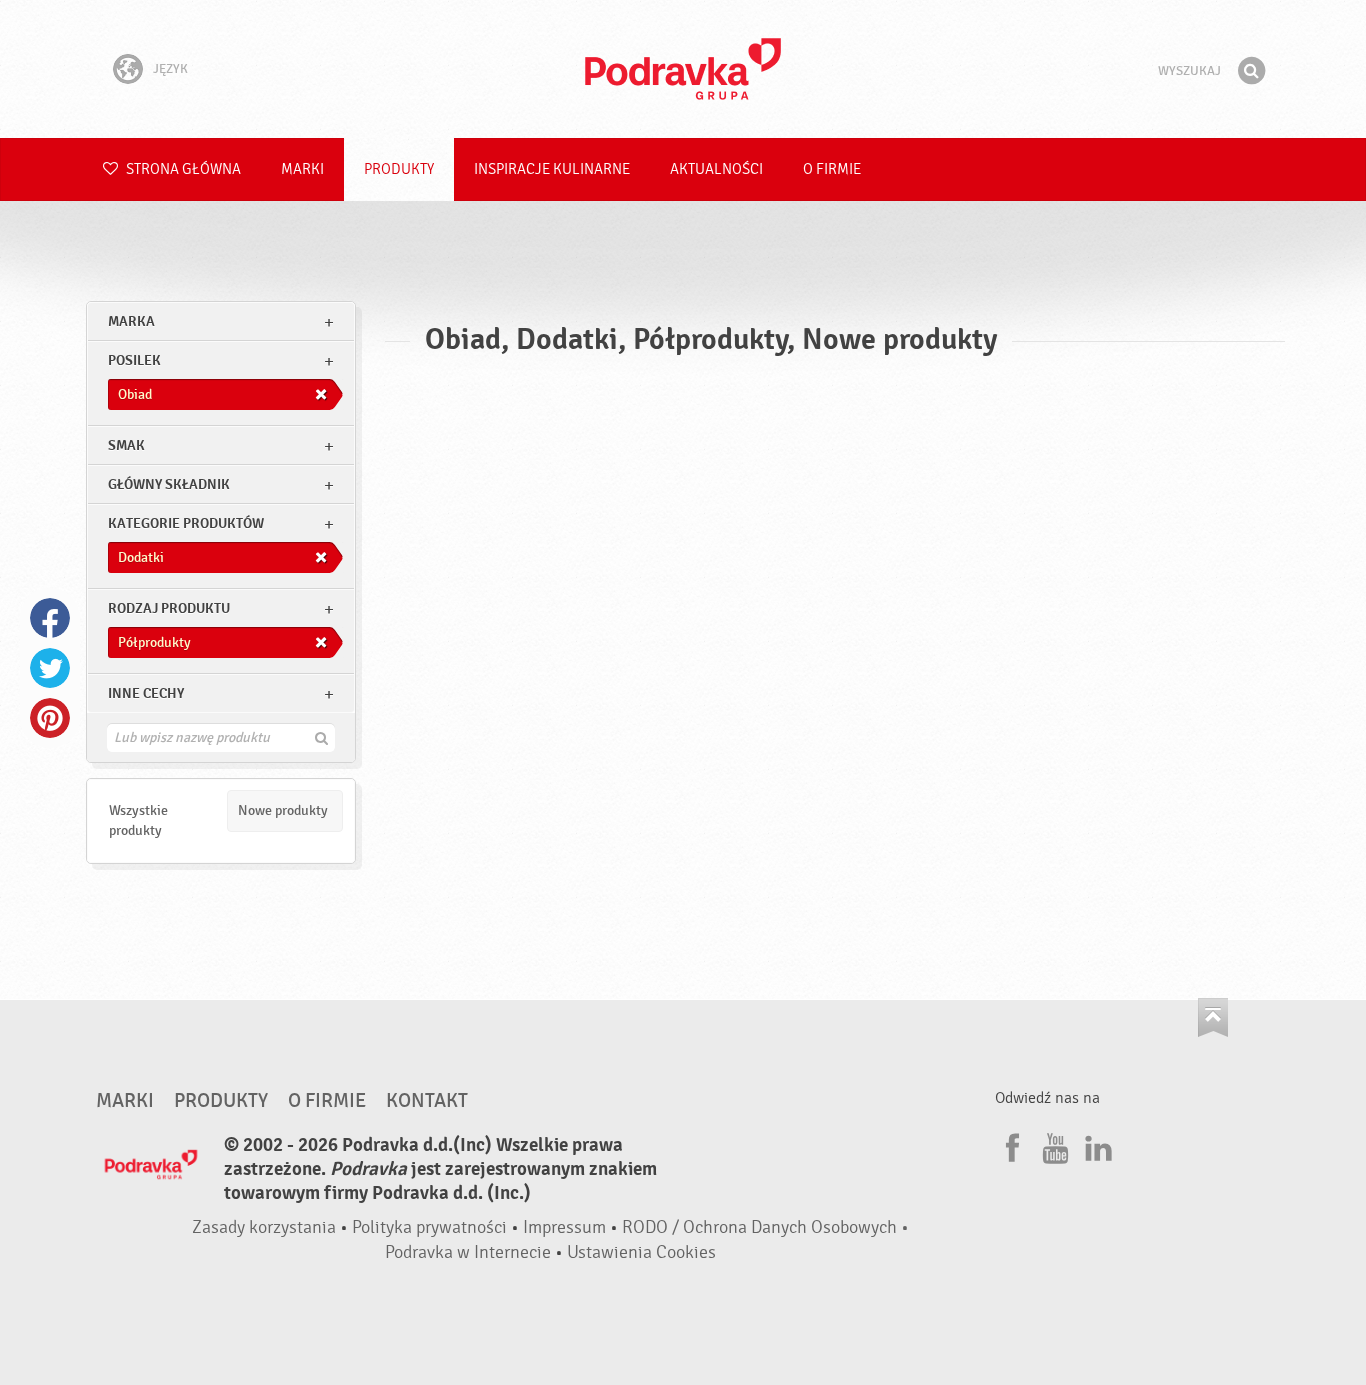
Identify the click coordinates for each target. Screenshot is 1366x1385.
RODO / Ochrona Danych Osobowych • (765, 1227)
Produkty (399, 169)
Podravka (683, 69)
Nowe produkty (283, 810)
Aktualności (716, 169)
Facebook (50, 618)
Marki (302, 169)
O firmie (832, 169)
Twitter (50, 668)
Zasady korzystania (264, 1227)
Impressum (564, 1227)
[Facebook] (1010, 1145)
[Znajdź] (1251, 71)
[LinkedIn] (1096, 1145)
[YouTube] (1053, 1145)
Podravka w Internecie (468, 1252)
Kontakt (427, 1101)
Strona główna (182, 169)
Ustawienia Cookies (641, 1252)
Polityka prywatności (429, 1227)
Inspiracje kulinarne (552, 169)
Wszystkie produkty (138, 820)
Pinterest (50, 718)
